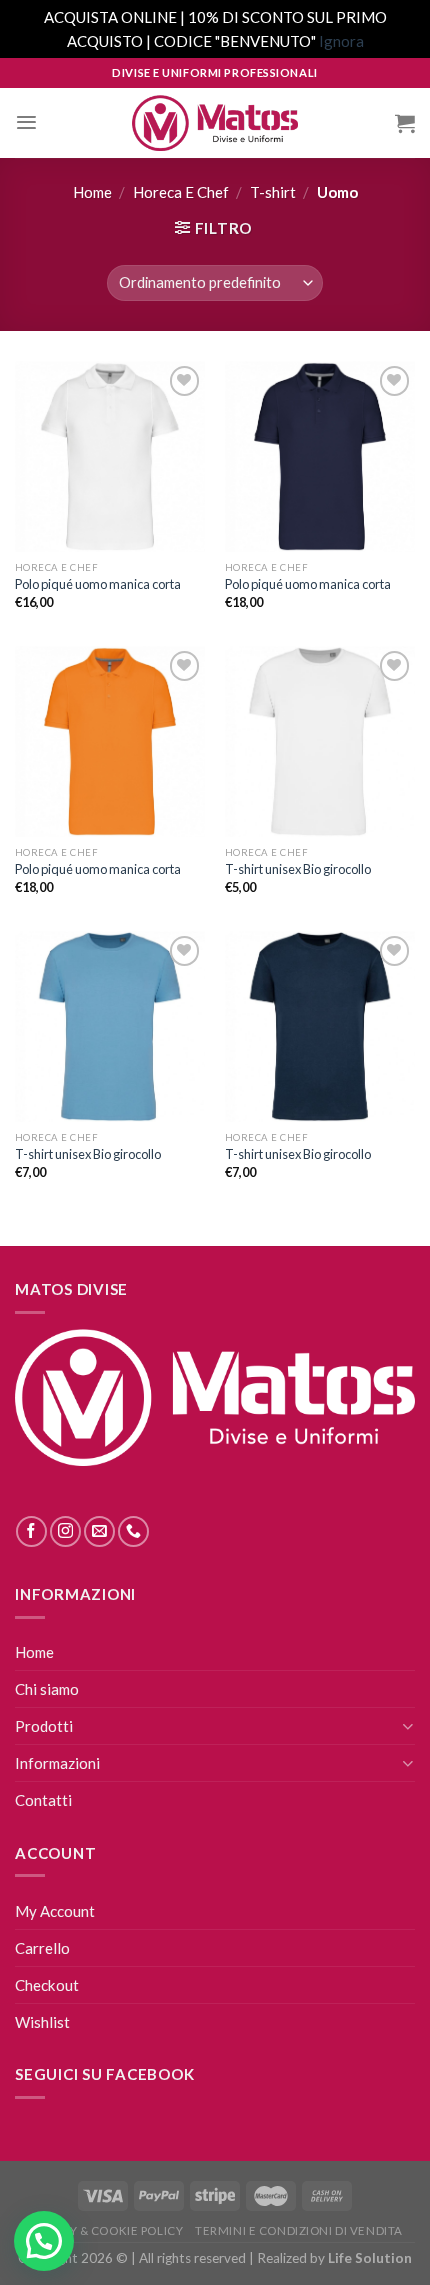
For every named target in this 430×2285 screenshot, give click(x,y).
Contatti (43, 1800)
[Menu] (26, 122)
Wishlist (42, 2022)
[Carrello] (405, 123)
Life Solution (370, 2258)
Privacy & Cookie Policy (105, 2230)
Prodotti (44, 1726)
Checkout (47, 1985)
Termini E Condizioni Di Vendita (299, 2230)
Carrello (42, 1948)
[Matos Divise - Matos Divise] (215, 123)
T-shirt (273, 192)
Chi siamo (47, 1689)
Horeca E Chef (181, 192)
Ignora (341, 41)
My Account (55, 1911)
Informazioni (57, 1763)
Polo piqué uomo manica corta (98, 584)
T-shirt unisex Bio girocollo (298, 869)
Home (92, 192)
